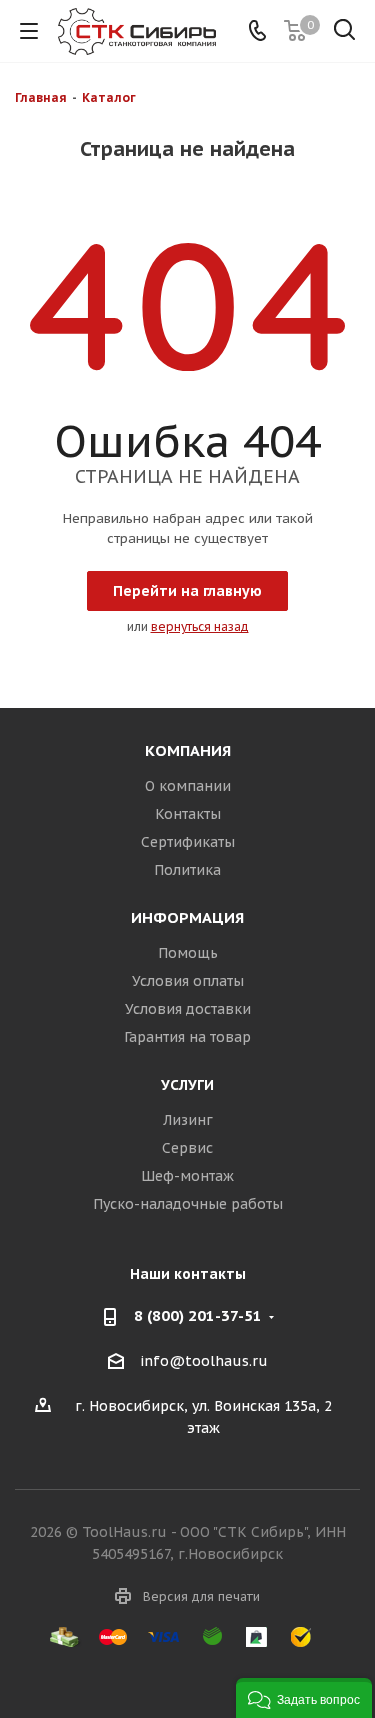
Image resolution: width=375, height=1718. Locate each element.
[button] (304, 1698)
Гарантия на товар (187, 1037)
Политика (187, 870)
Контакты (188, 814)
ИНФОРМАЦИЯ (187, 917)
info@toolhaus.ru (204, 1362)
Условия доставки (188, 1009)
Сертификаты (188, 842)
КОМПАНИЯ (188, 750)
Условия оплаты (188, 981)
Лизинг (188, 1120)
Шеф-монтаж (187, 1176)
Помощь (188, 953)
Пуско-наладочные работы (188, 1204)
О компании (188, 786)
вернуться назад (200, 626)
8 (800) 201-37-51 (198, 1315)
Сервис (187, 1148)
